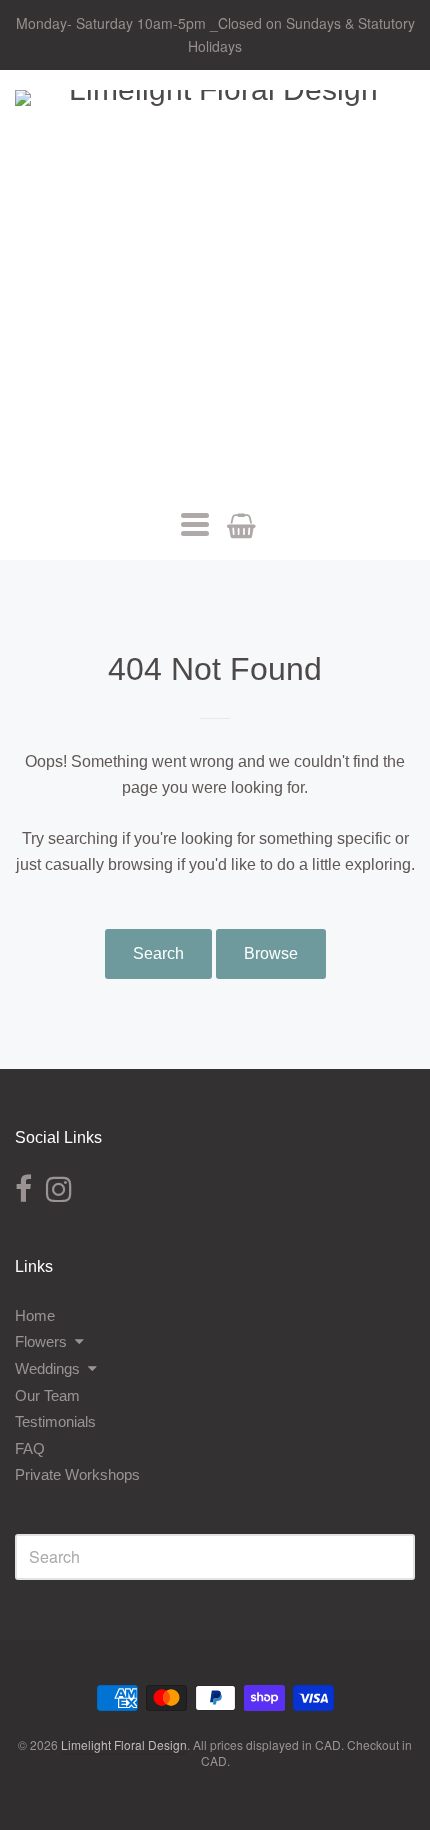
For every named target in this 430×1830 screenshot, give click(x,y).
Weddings (47, 1368)
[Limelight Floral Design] (215, 290)
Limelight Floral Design (124, 1744)
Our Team (47, 1395)
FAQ (30, 1448)
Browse (271, 953)
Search (158, 953)
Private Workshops (77, 1474)
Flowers (41, 1341)
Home (35, 1315)
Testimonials (55, 1421)
